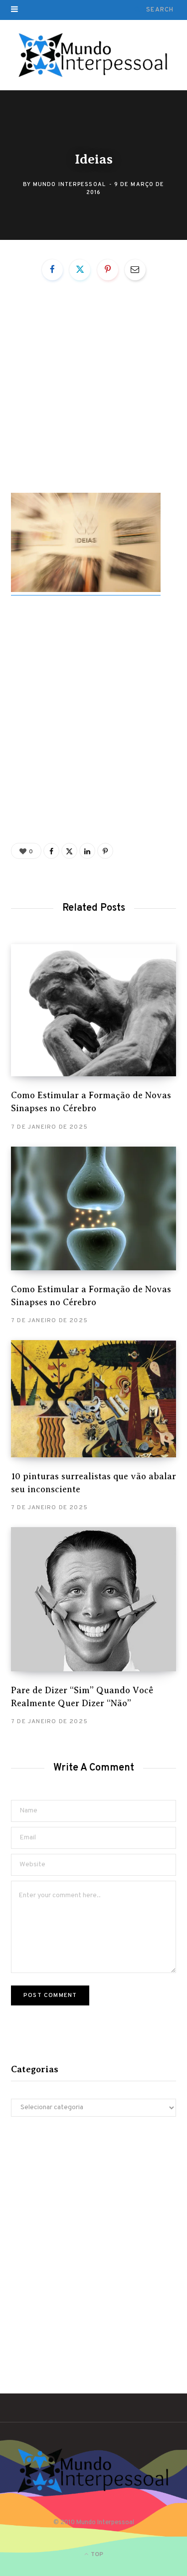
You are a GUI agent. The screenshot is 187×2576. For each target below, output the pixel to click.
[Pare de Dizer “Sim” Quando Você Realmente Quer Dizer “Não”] (93, 1599)
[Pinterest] (108, 270)
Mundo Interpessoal (69, 184)
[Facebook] (52, 270)
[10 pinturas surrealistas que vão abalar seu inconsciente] (93, 1399)
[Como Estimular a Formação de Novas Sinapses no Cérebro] (93, 1010)
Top (96, 2555)
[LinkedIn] (87, 851)
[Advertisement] (93, 395)
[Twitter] (80, 270)
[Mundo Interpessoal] (93, 55)
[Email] (135, 270)
